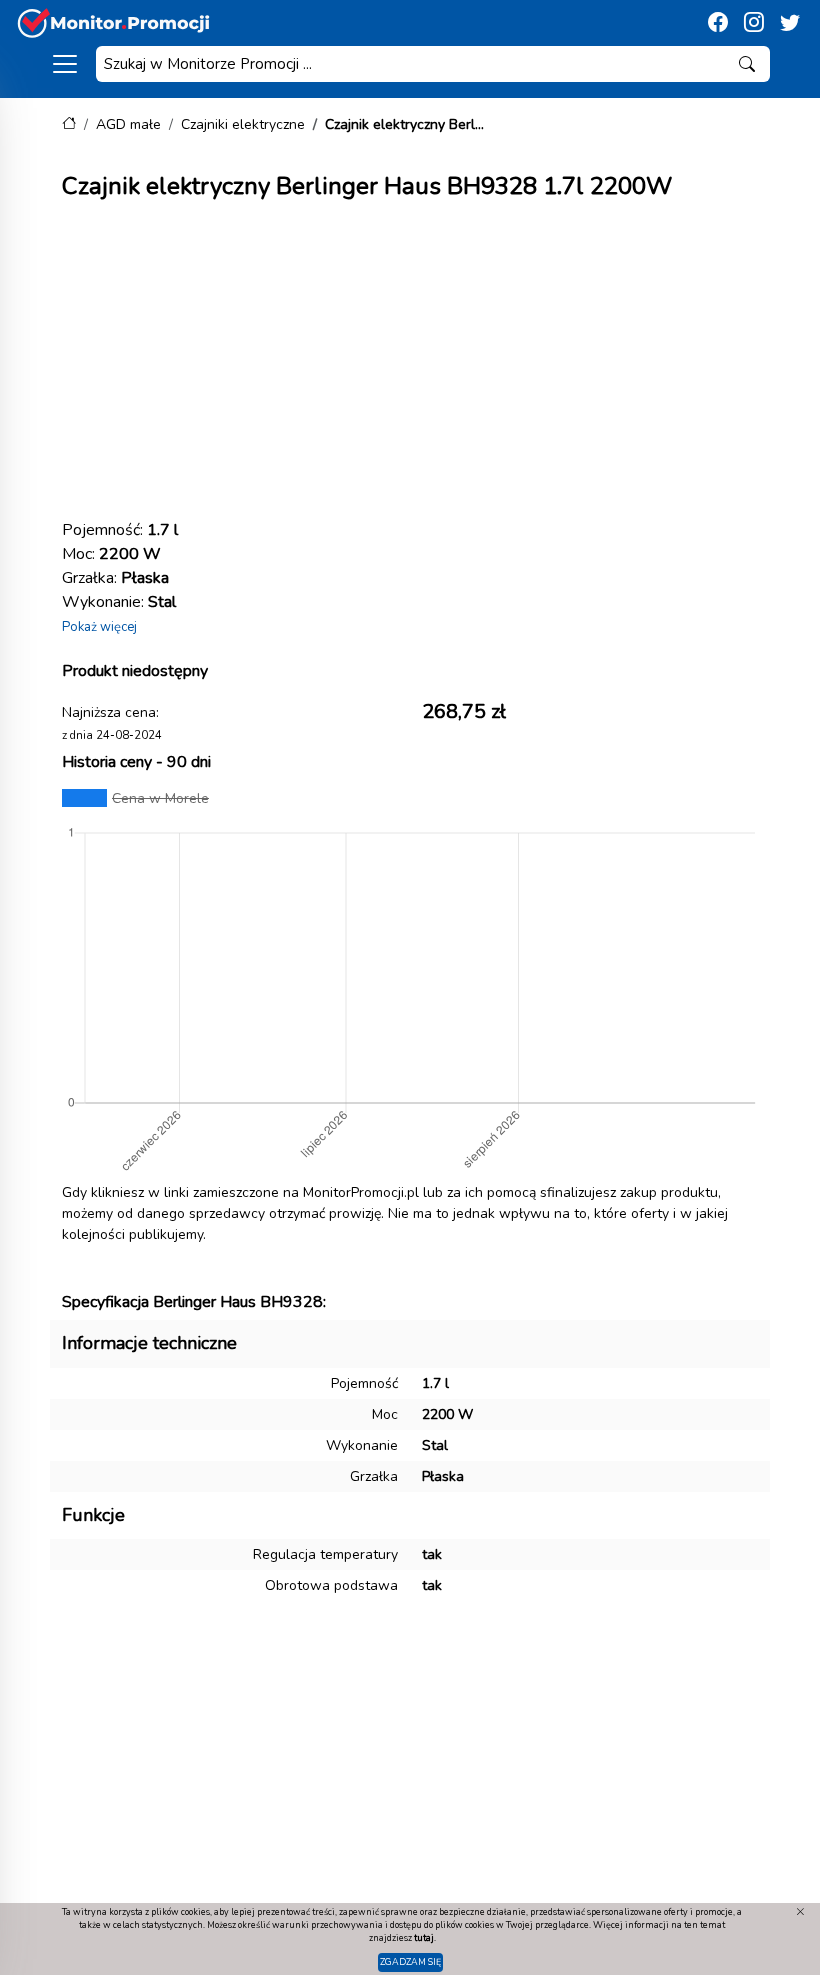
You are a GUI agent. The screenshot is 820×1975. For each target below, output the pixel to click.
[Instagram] (754, 23)
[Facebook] (718, 23)
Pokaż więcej (99, 627)
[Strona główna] (69, 124)
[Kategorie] (65, 64)
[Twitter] (790, 23)
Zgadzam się (410, 1962)
